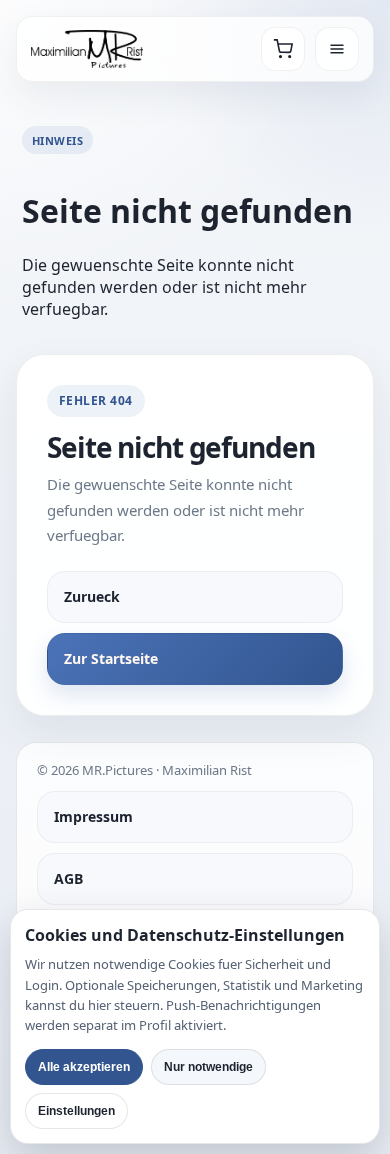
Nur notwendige (208, 1067)
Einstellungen (76, 1111)
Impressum (93, 816)
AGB (68, 878)
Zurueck (92, 596)
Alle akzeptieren (84, 1067)
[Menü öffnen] (337, 49)
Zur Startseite (111, 658)
